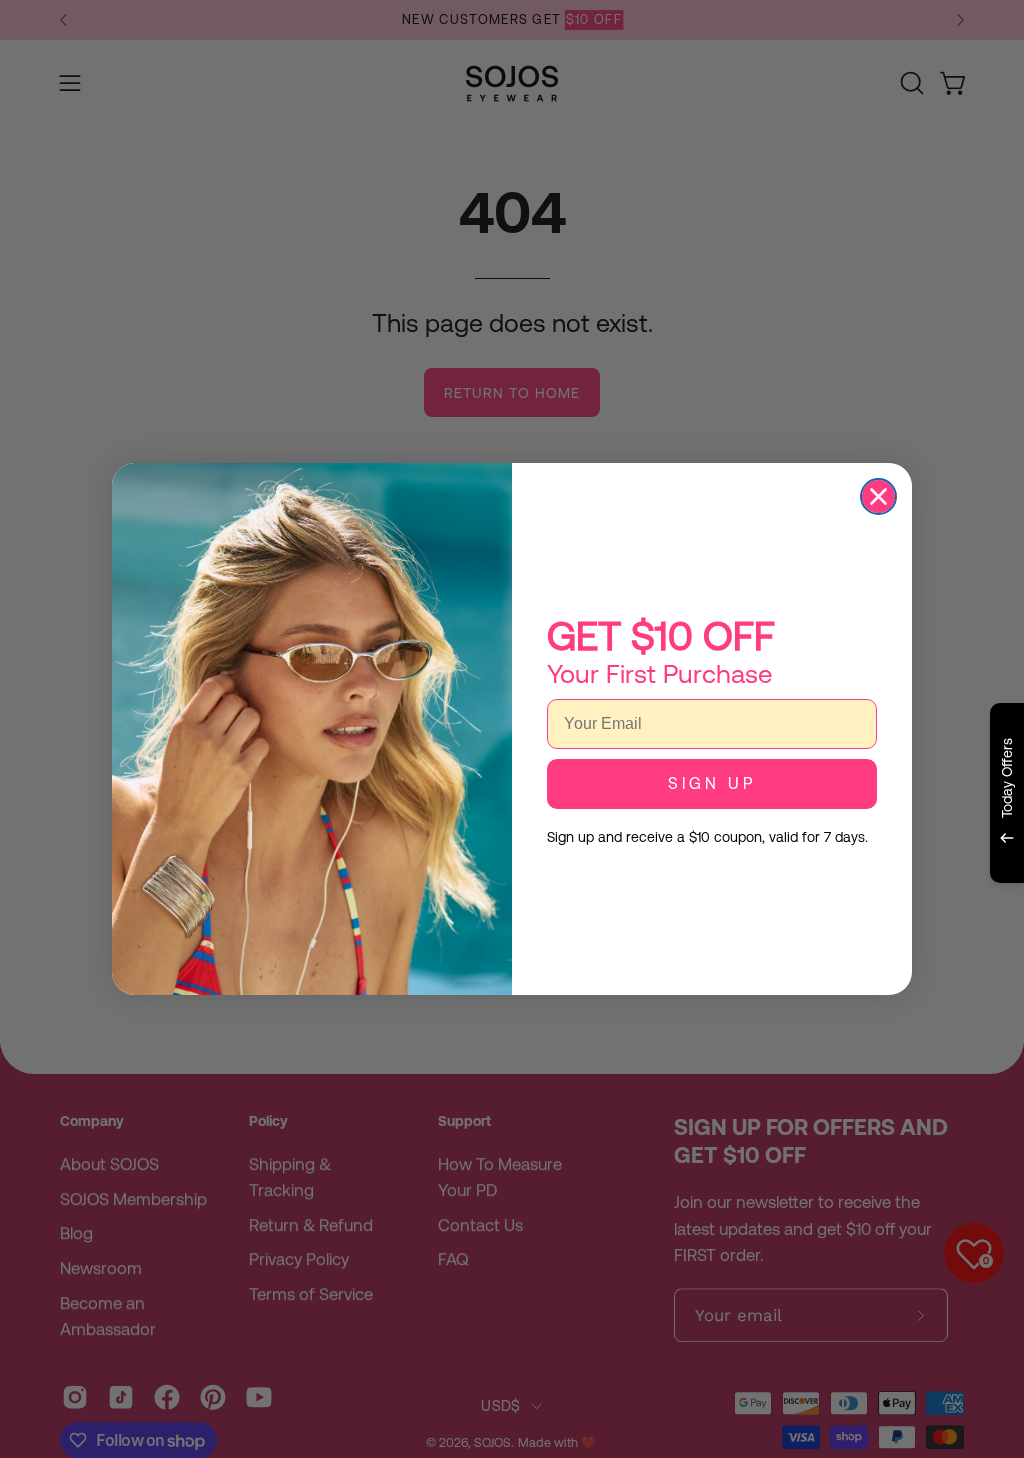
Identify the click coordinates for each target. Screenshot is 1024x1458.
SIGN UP (712, 783)
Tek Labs (831, 907)
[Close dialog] (878, 496)
